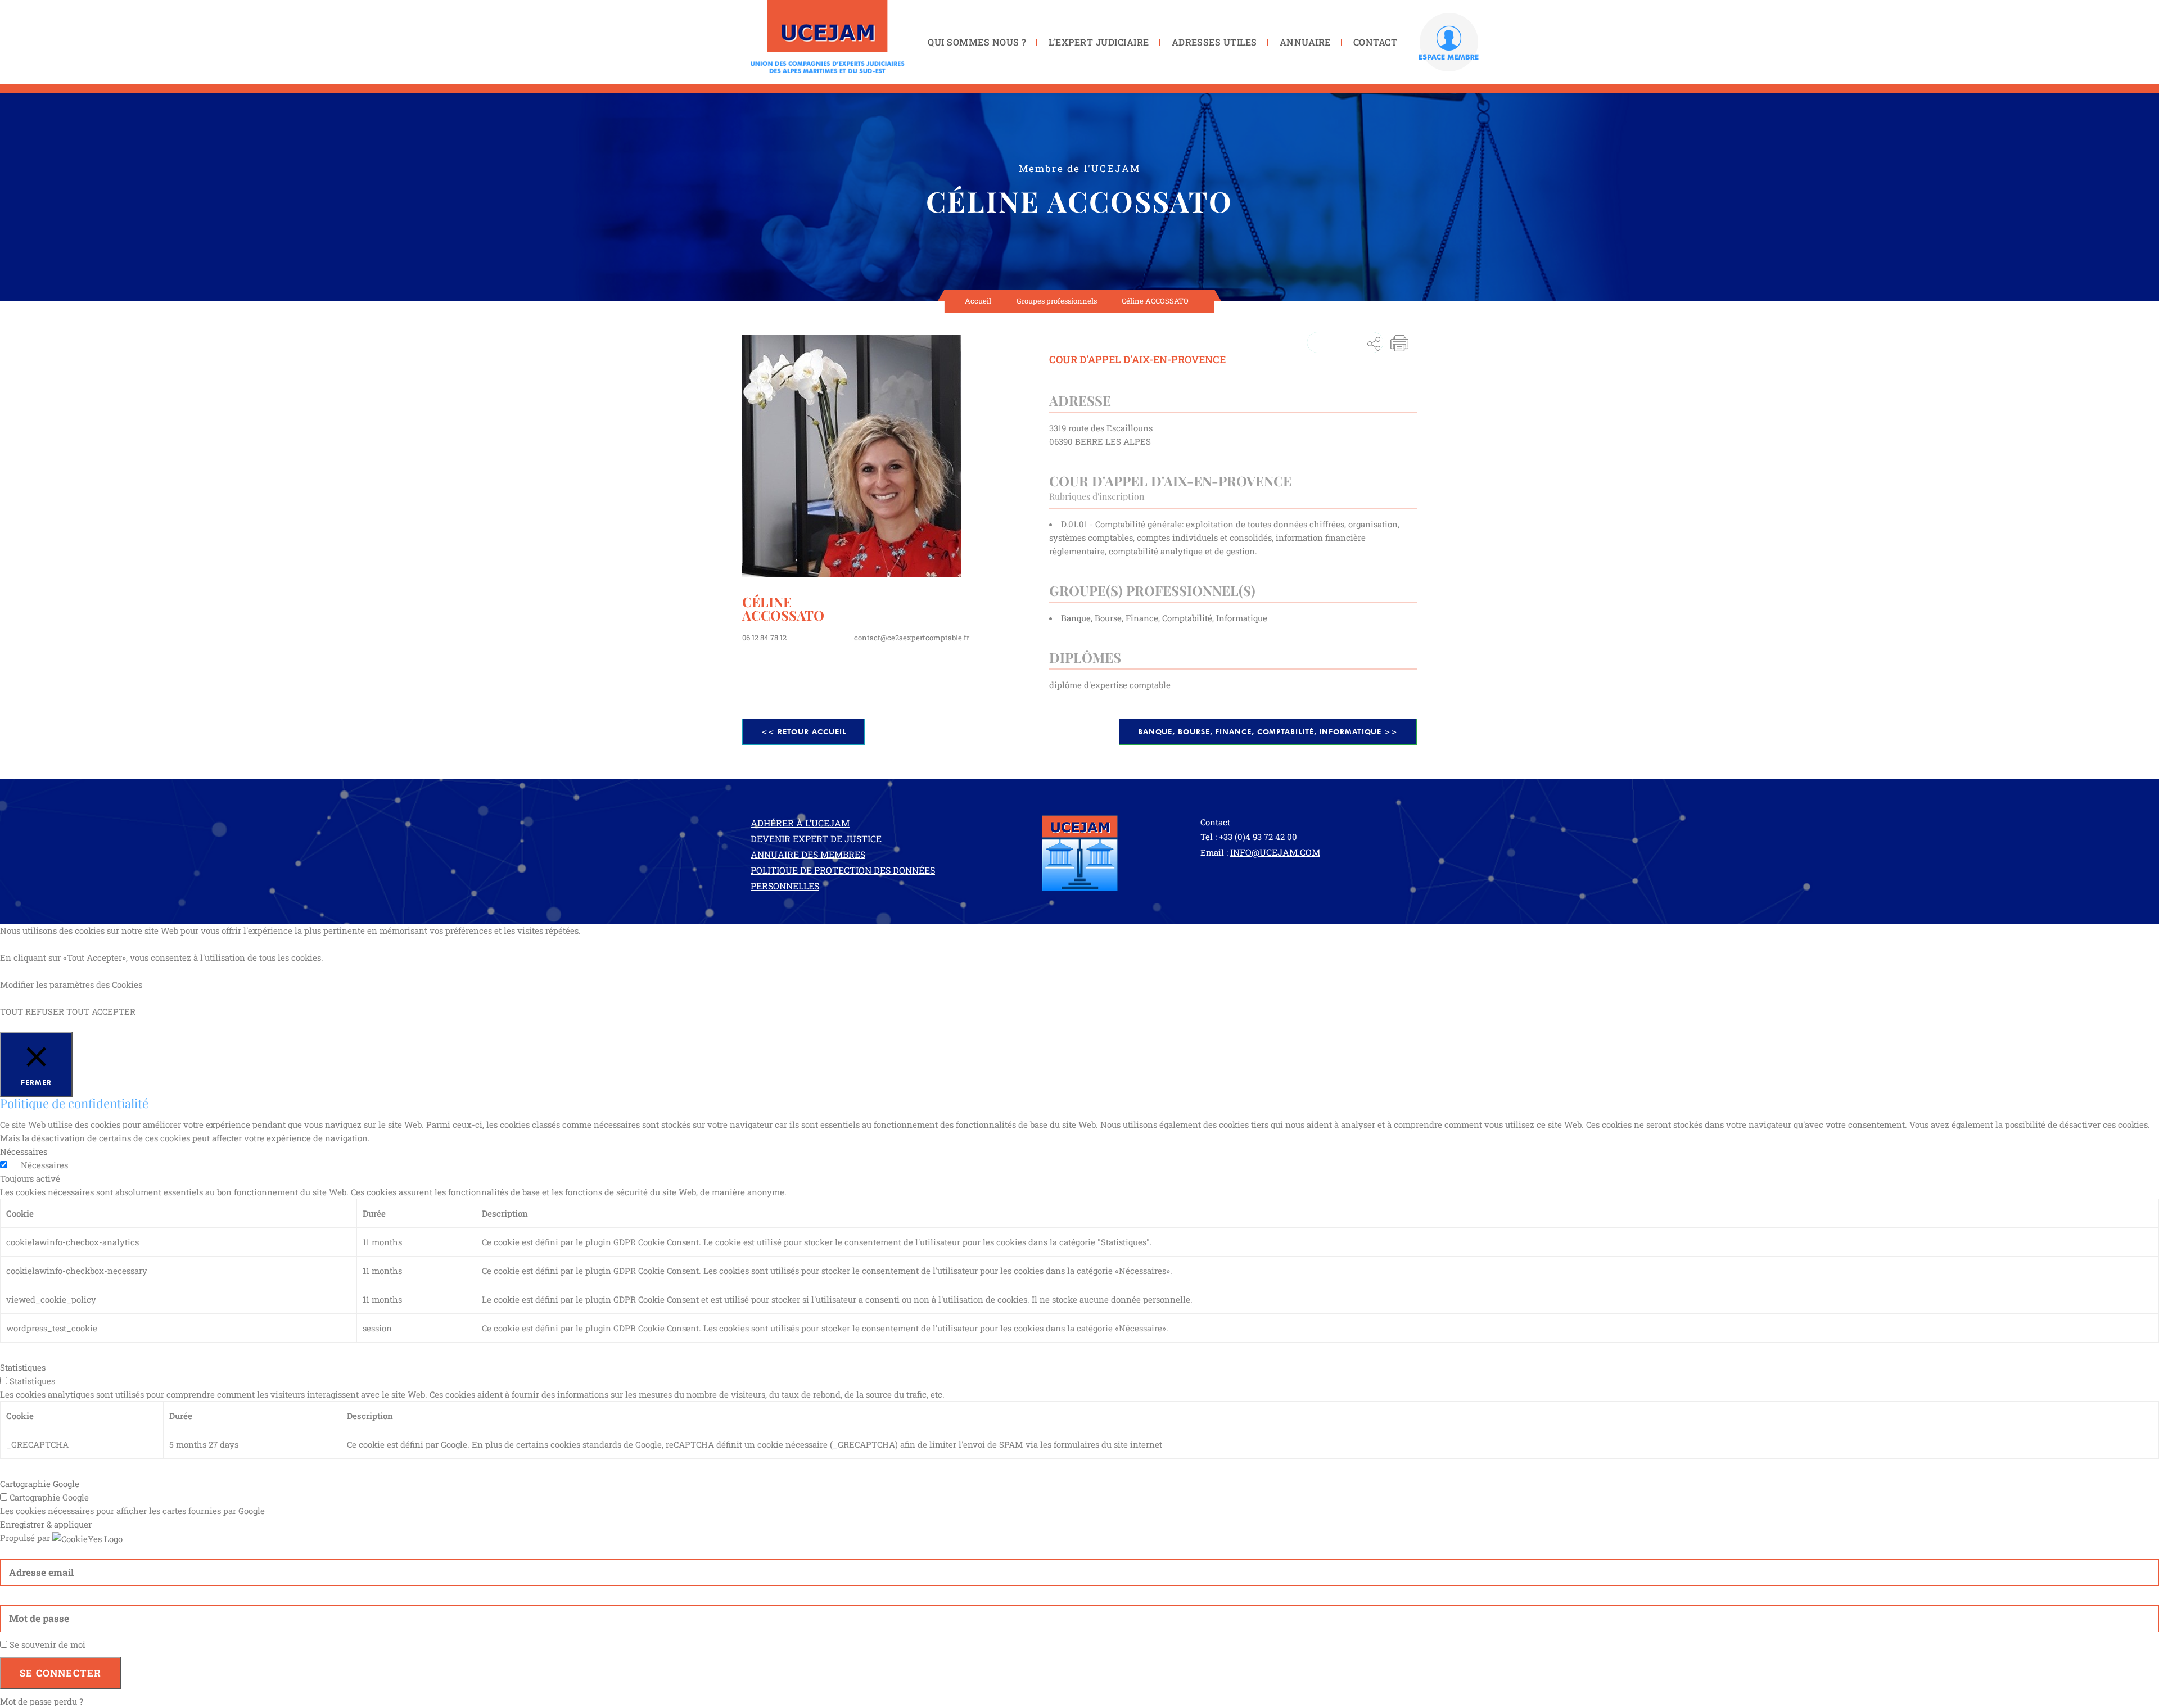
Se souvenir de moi (46, 1644)
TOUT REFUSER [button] (32, 1011)
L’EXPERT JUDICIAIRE (1099, 42)
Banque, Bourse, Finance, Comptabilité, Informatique (1164, 618)
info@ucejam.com (1275, 852)
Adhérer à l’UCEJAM (800, 823)
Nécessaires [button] (24, 1151)
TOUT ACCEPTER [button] (101, 1011)
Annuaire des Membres (808, 854)
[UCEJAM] (828, 37)
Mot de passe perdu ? (42, 1701)
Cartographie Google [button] (40, 1484)
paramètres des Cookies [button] (96, 984)
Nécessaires (44, 1165)
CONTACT (1375, 42)
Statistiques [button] (23, 1367)
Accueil (978, 301)
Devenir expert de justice (816, 839)
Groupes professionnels (1057, 301)
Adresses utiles (1214, 42)
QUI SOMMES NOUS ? (977, 42)
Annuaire (1305, 42)
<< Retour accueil (803, 731)
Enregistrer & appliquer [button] (46, 1524)
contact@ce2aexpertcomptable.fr (912, 638)
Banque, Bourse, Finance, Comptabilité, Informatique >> (1268, 731)
